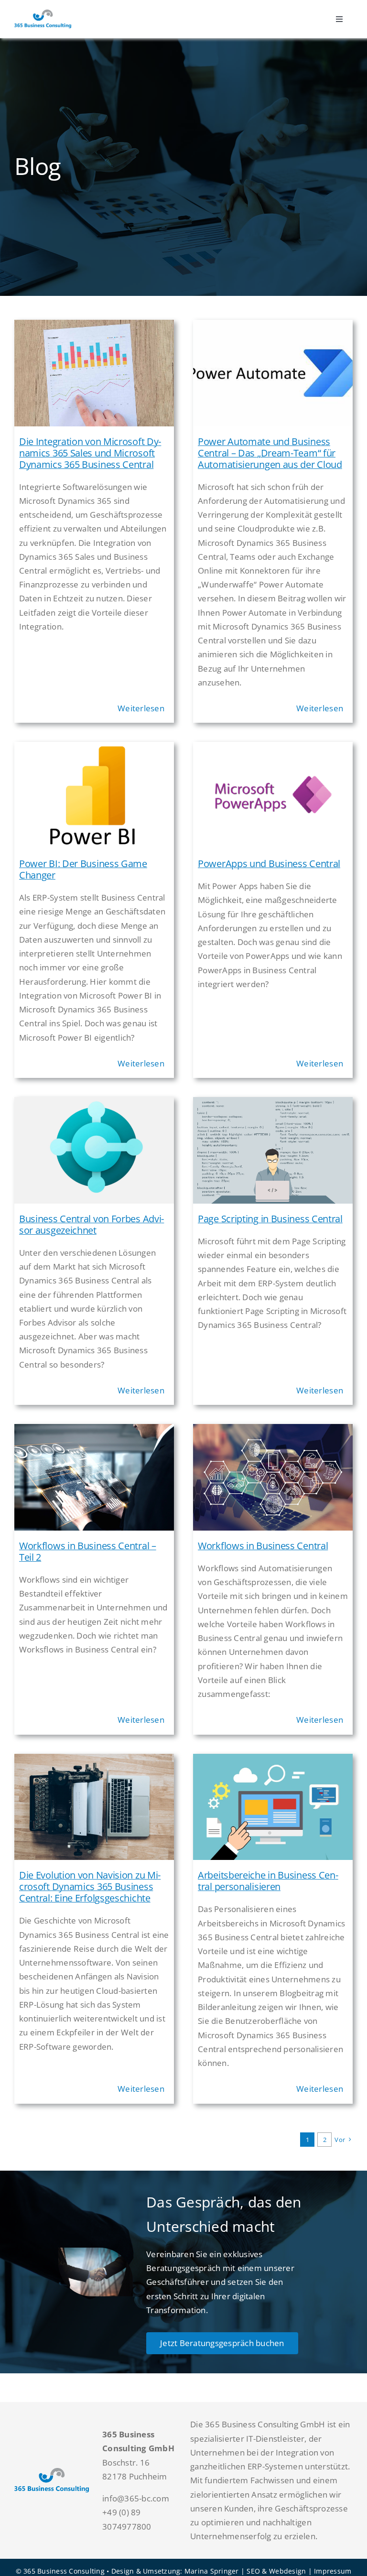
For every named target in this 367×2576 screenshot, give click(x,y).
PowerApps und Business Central (269, 864)
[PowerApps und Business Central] (273, 749)
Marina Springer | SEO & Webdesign (245, 2571)
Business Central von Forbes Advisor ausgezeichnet (92, 1224)
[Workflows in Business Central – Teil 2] (94, 1431)
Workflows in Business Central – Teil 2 (88, 1551)
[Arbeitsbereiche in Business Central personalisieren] (273, 1761)
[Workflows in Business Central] (273, 1431)
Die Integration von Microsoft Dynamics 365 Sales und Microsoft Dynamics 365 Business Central (90, 453)
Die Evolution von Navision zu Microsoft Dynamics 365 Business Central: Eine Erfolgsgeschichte (90, 1886)
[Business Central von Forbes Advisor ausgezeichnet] (94, 1104)
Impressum (333, 2571)
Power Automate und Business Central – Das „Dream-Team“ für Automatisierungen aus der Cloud (270, 453)
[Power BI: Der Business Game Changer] (94, 749)
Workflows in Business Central (263, 1546)
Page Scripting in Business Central (270, 1219)
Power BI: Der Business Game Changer (83, 869)
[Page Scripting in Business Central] (273, 1104)
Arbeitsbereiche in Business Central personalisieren (268, 1881)
